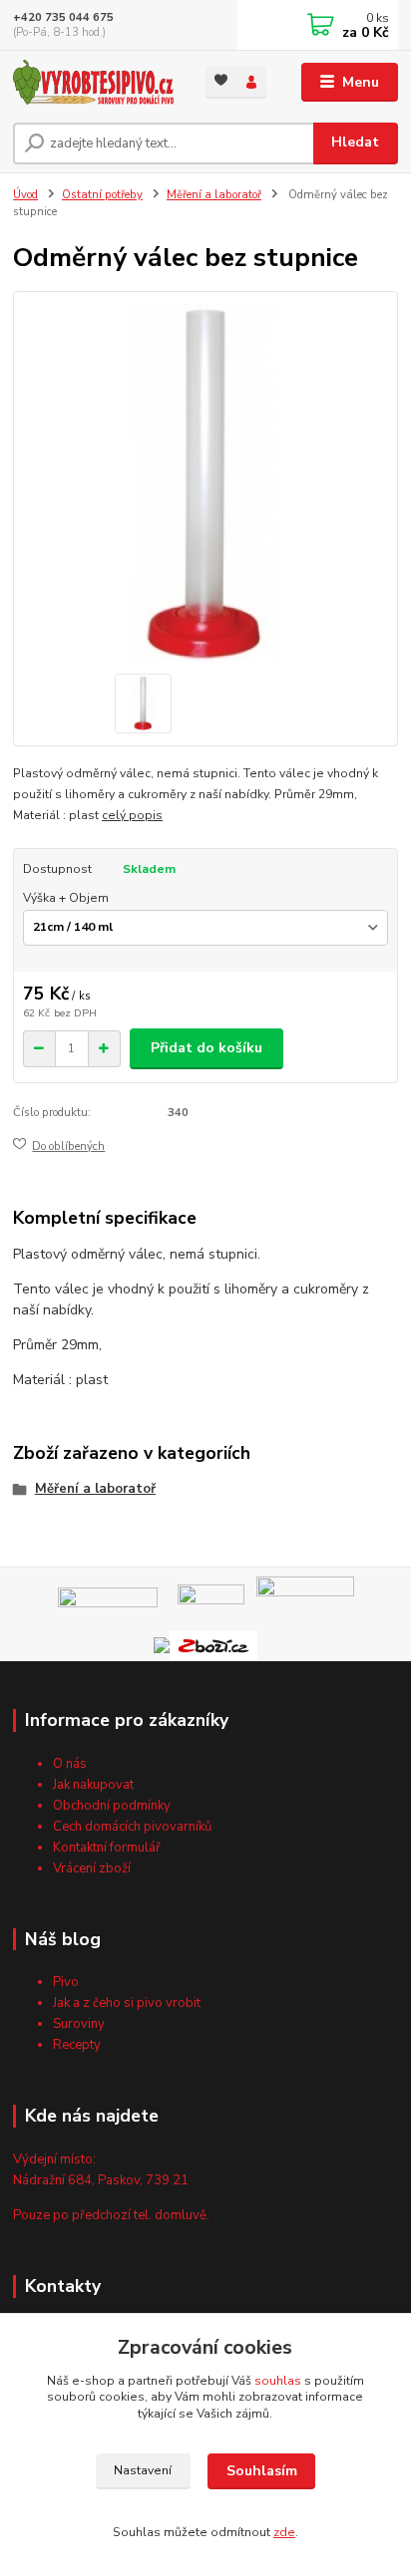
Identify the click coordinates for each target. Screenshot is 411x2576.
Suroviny (79, 2024)
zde (284, 2532)
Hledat (355, 142)
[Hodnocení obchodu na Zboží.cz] (213, 1645)
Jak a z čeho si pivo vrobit (127, 2003)
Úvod (25, 195)
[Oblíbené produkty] (221, 80)
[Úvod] (93, 82)
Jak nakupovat (93, 1785)
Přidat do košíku (206, 1048)
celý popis (132, 815)
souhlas (278, 2381)
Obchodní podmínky (112, 1806)
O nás (70, 1764)
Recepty (77, 2045)
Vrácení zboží (92, 1868)
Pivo (66, 1982)
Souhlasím (262, 2471)
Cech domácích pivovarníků (132, 1827)
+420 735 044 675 (63, 17)
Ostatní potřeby (102, 195)
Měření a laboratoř (214, 195)
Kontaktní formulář (107, 1848)
